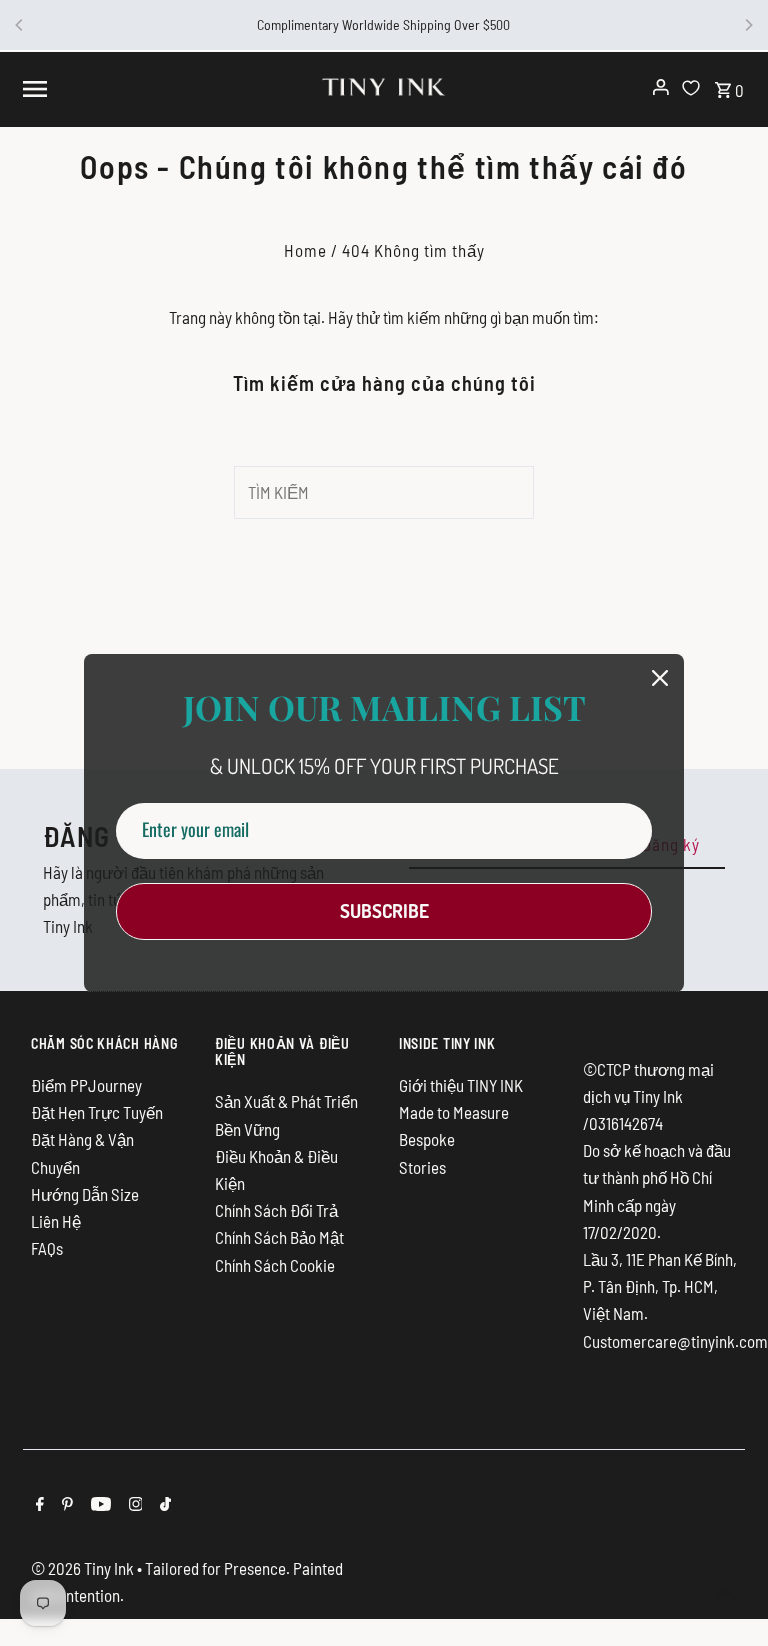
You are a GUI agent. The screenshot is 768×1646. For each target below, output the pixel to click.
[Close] (660, 678)
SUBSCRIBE (384, 910)
